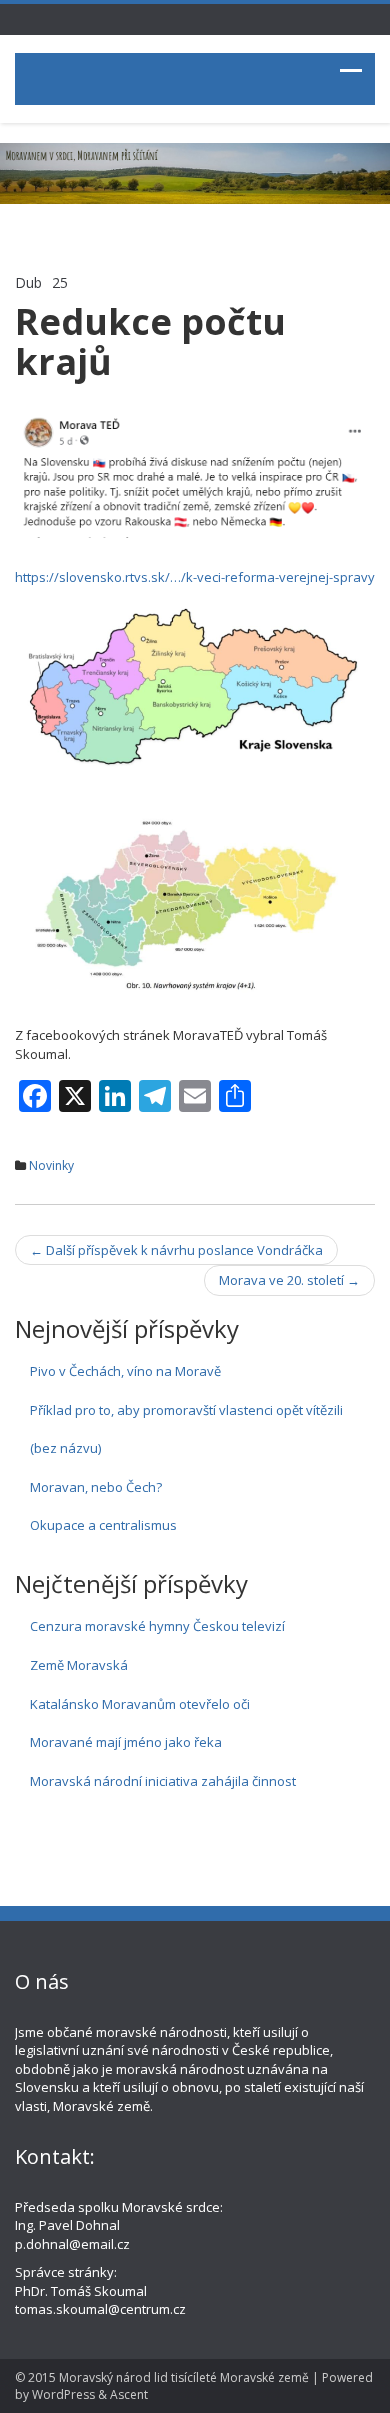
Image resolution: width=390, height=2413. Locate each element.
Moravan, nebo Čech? (96, 1487)
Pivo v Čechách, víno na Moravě (125, 1371)
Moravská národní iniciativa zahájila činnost (163, 1781)
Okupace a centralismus (103, 1525)
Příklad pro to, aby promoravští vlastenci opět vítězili (186, 1410)
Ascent (129, 2394)
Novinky (51, 1165)
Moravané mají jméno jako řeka (126, 1742)
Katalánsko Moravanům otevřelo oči (140, 1704)
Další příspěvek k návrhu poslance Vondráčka (176, 1250)
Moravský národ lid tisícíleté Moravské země (184, 2377)
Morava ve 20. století (289, 1280)
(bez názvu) (65, 1448)
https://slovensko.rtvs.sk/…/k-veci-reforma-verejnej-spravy (195, 577)
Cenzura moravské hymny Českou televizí (157, 1626)
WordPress (63, 2394)
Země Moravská (79, 1665)
